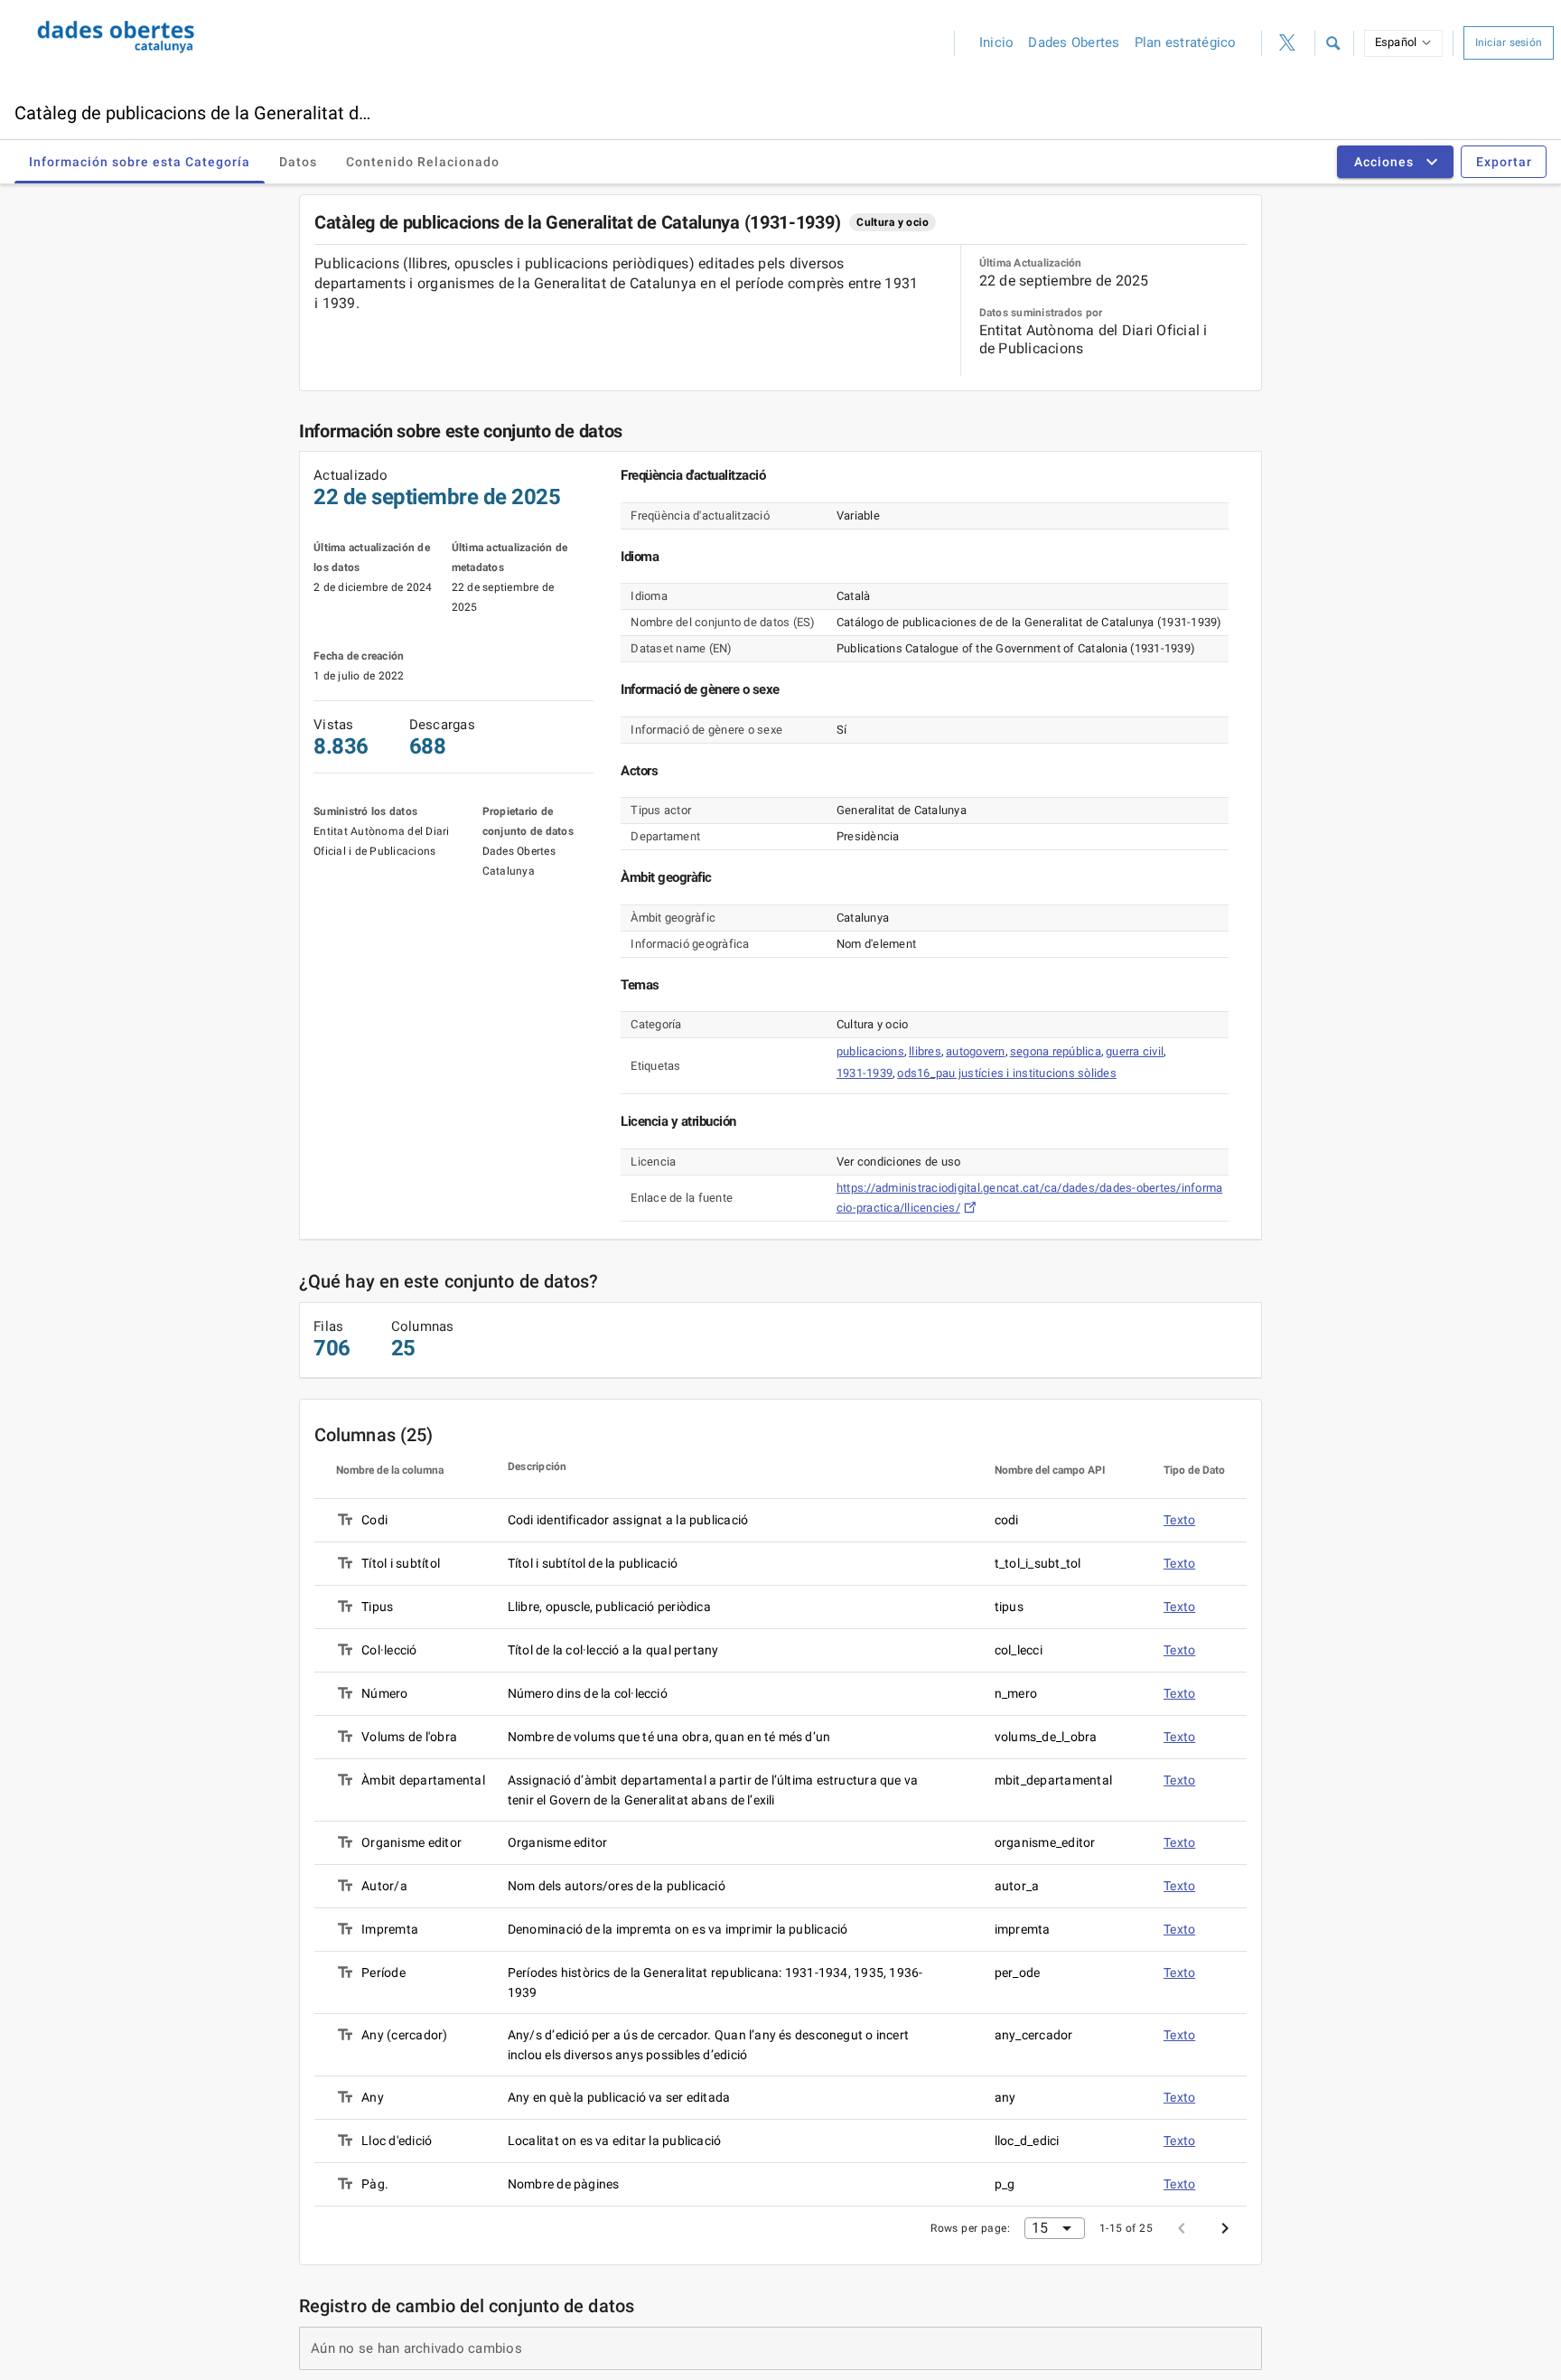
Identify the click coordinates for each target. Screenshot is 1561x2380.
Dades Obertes (1074, 42)
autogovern (976, 1051)
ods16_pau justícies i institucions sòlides (1007, 1073)
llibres (925, 1051)
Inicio (997, 42)
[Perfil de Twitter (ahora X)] (1288, 43)
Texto (1179, 1520)
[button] (1332, 43)
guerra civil (1135, 1051)
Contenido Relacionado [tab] (423, 162)
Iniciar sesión (1509, 42)
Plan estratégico (1186, 42)
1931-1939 (865, 1073)
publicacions (870, 1051)
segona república (1056, 1051)
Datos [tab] (298, 162)
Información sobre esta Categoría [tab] (140, 162)
